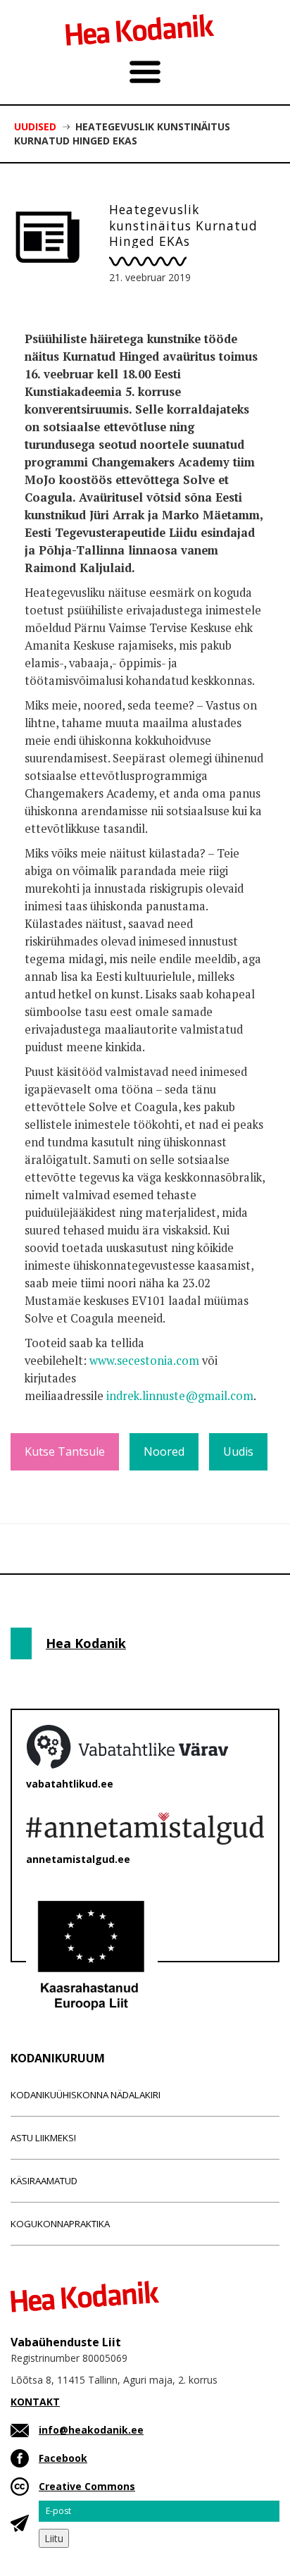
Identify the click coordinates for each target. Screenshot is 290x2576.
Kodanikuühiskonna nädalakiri (86, 2095)
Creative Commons (87, 2486)
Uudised (35, 126)
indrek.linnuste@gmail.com (180, 1396)
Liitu (54, 2538)
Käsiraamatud (44, 2181)
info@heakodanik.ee (91, 2430)
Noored (164, 1451)
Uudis (238, 1451)
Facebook (63, 2458)
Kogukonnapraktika (60, 2224)
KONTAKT (35, 2402)
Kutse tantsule (65, 1451)
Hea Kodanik (86, 1643)
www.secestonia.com (144, 1361)
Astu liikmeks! (43, 2138)
